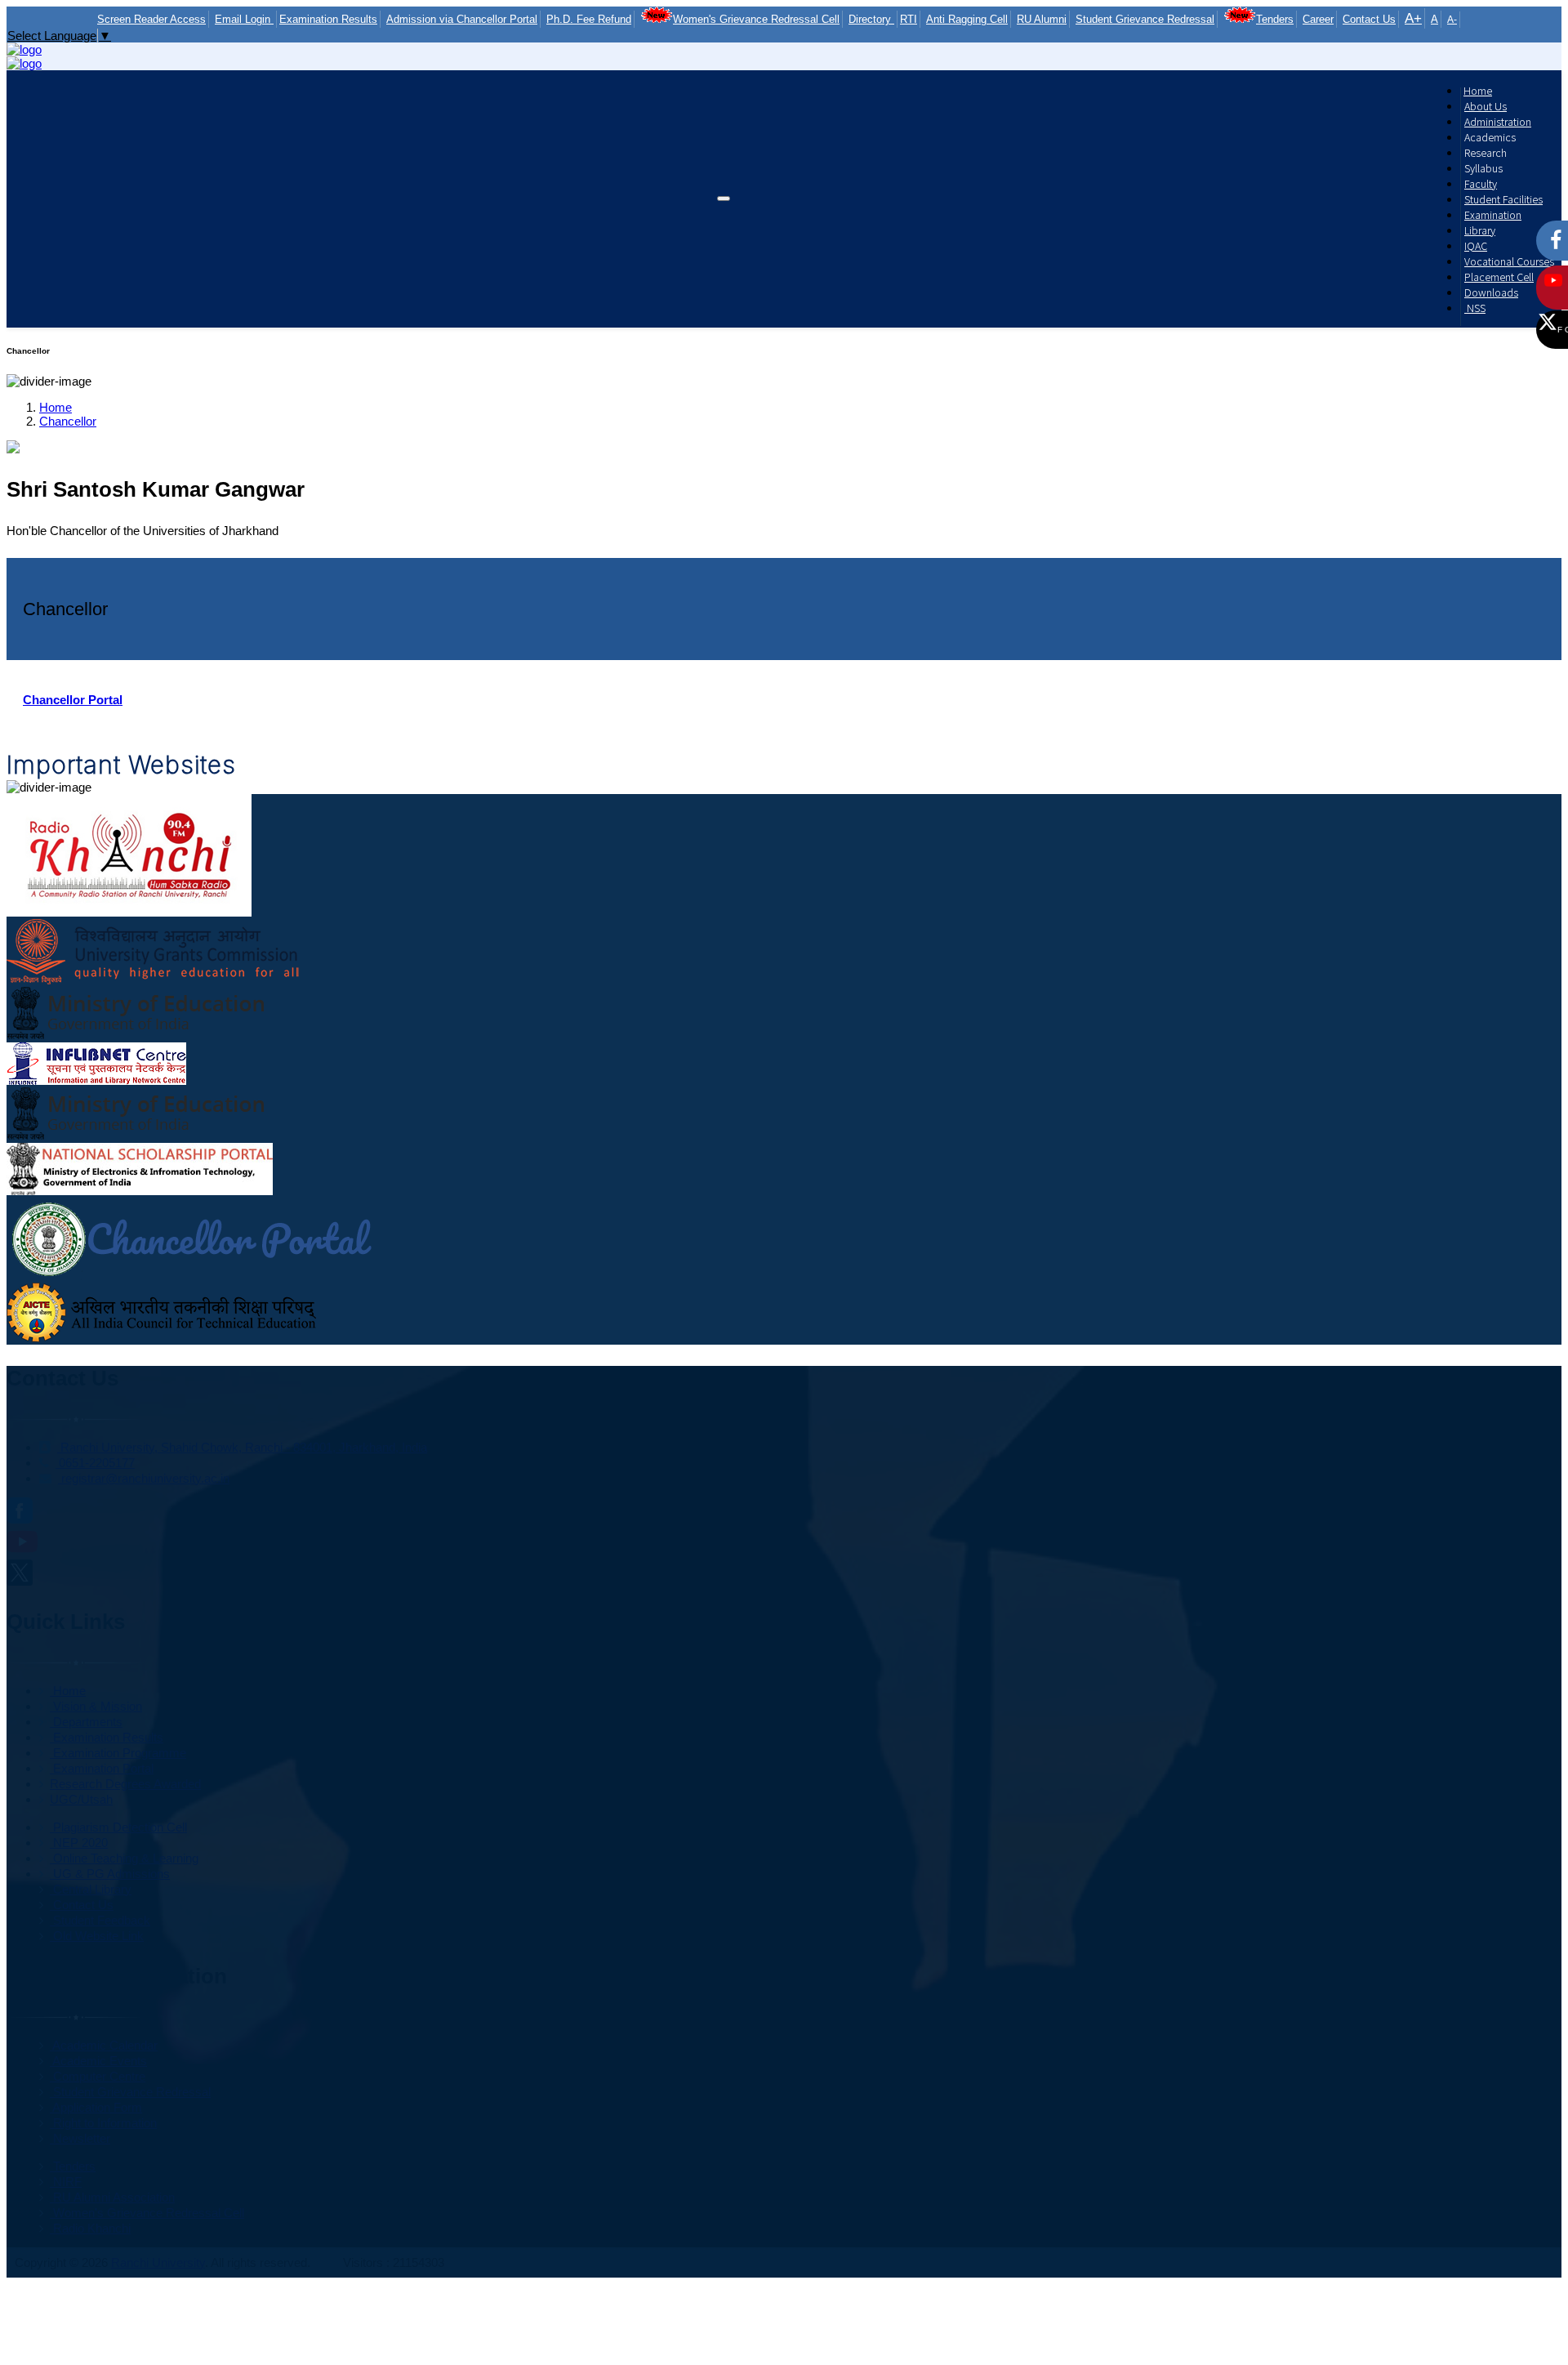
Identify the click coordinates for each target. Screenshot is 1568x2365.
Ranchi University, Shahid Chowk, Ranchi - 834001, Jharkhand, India (242, 1447)
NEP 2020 (79, 1843)
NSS (1475, 308)
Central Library (91, 1889)
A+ (1413, 18)
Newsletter (80, 2138)
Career (1318, 19)
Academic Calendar (104, 2045)
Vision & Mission (96, 1706)
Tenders (1275, 19)
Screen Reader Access (151, 19)
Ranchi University (158, 2262)
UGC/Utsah (81, 1799)
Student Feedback (100, 1920)
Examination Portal (102, 1768)
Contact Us (1369, 19)
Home (56, 407)
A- (1452, 20)
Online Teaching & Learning (124, 1858)
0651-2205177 (95, 1463)
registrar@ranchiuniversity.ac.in (144, 1478)
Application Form (96, 2107)
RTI (909, 19)
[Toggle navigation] (724, 199)
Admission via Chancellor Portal (462, 19)
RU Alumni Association (112, 2197)
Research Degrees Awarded (125, 1784)
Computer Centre (98, 2076)
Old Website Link (97, 1936)
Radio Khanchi (90, 2228)
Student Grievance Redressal (1145, 19)
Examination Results (328, 19)
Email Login (244, 19)
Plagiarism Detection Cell (118, 1827)
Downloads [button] (1491, 292)
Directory (871, 19)
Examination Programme (118, 1753)
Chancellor (68, 421)
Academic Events (98, 2061)
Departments (86, 1722)
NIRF (66, 2182)
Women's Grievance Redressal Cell (756, 19)
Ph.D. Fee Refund (589, 19)
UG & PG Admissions (110, 1874)
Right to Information (103, 2123)
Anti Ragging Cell (967, 19)
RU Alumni (1042, 19)
